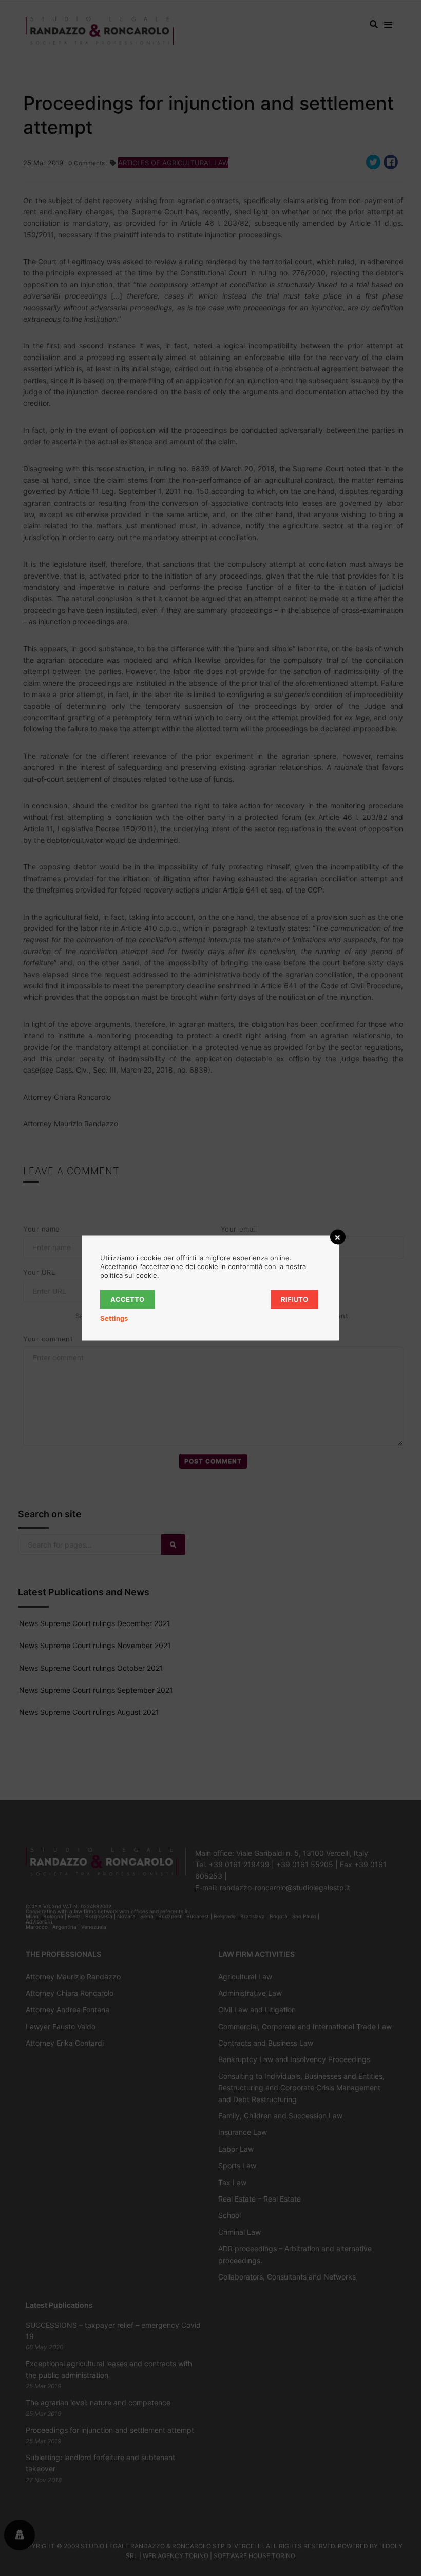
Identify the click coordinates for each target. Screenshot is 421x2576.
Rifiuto (294, 1299)
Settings (114, 1318)
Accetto (127, 1299)
